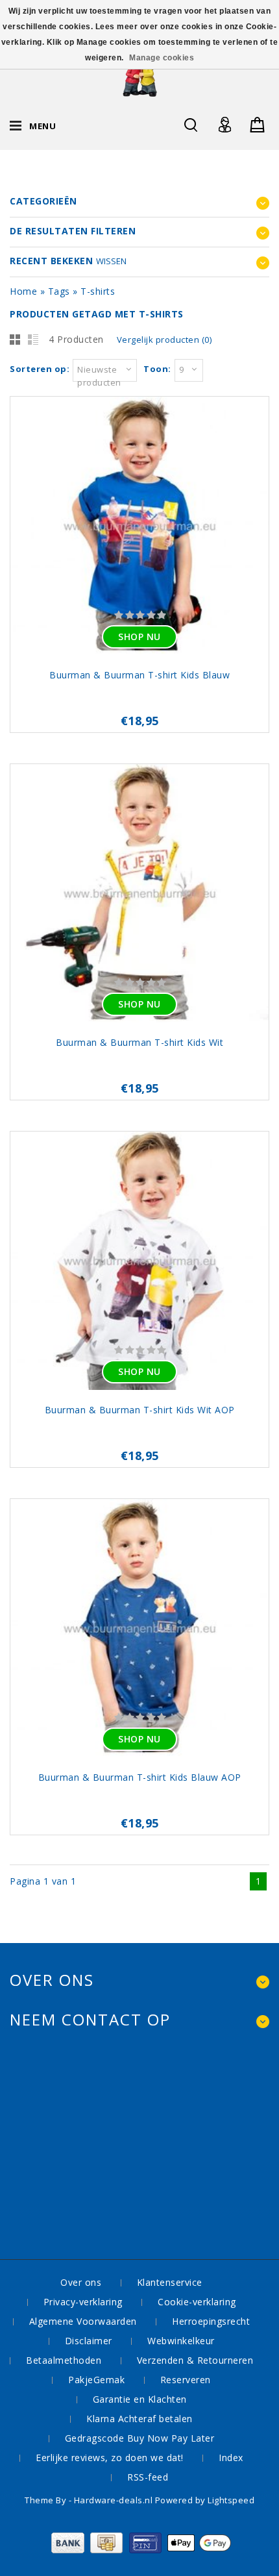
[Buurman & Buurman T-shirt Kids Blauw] (139, 527)
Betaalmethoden (64, 2360)
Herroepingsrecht (211, 2321)
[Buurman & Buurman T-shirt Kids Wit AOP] (139, 1262)
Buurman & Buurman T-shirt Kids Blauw (139, 675)
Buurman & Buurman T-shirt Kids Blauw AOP (140, 1777)
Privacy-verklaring (83, 2302)
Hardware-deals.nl (115, 2500)
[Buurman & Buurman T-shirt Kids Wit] (139, 895)
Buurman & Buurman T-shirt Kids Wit (139, 1042)
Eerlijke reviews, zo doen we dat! (110, 2458)
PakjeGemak (96, 2380)
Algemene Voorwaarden (83, 2321)
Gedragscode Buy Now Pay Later (140, 2438)
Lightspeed (231, 2500)
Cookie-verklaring (197, 2302)
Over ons (81, 2282)
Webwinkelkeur (181, 2341)
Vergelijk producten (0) (164, 340)
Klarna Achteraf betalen (139, 2419)
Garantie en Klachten (140, 2399)
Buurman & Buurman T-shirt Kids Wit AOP (140, 1410)
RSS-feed (148, 2477)
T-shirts (98, 291)
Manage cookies (162, 58)
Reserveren (186, 2380)
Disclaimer (89, 2341)
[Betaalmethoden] (140, 2550)
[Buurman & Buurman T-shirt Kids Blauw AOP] (139, 1630)
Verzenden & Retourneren (195, 2360)
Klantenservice (170, 2282)
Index (231, 2458)
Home (23, 291)
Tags (59, 291)
